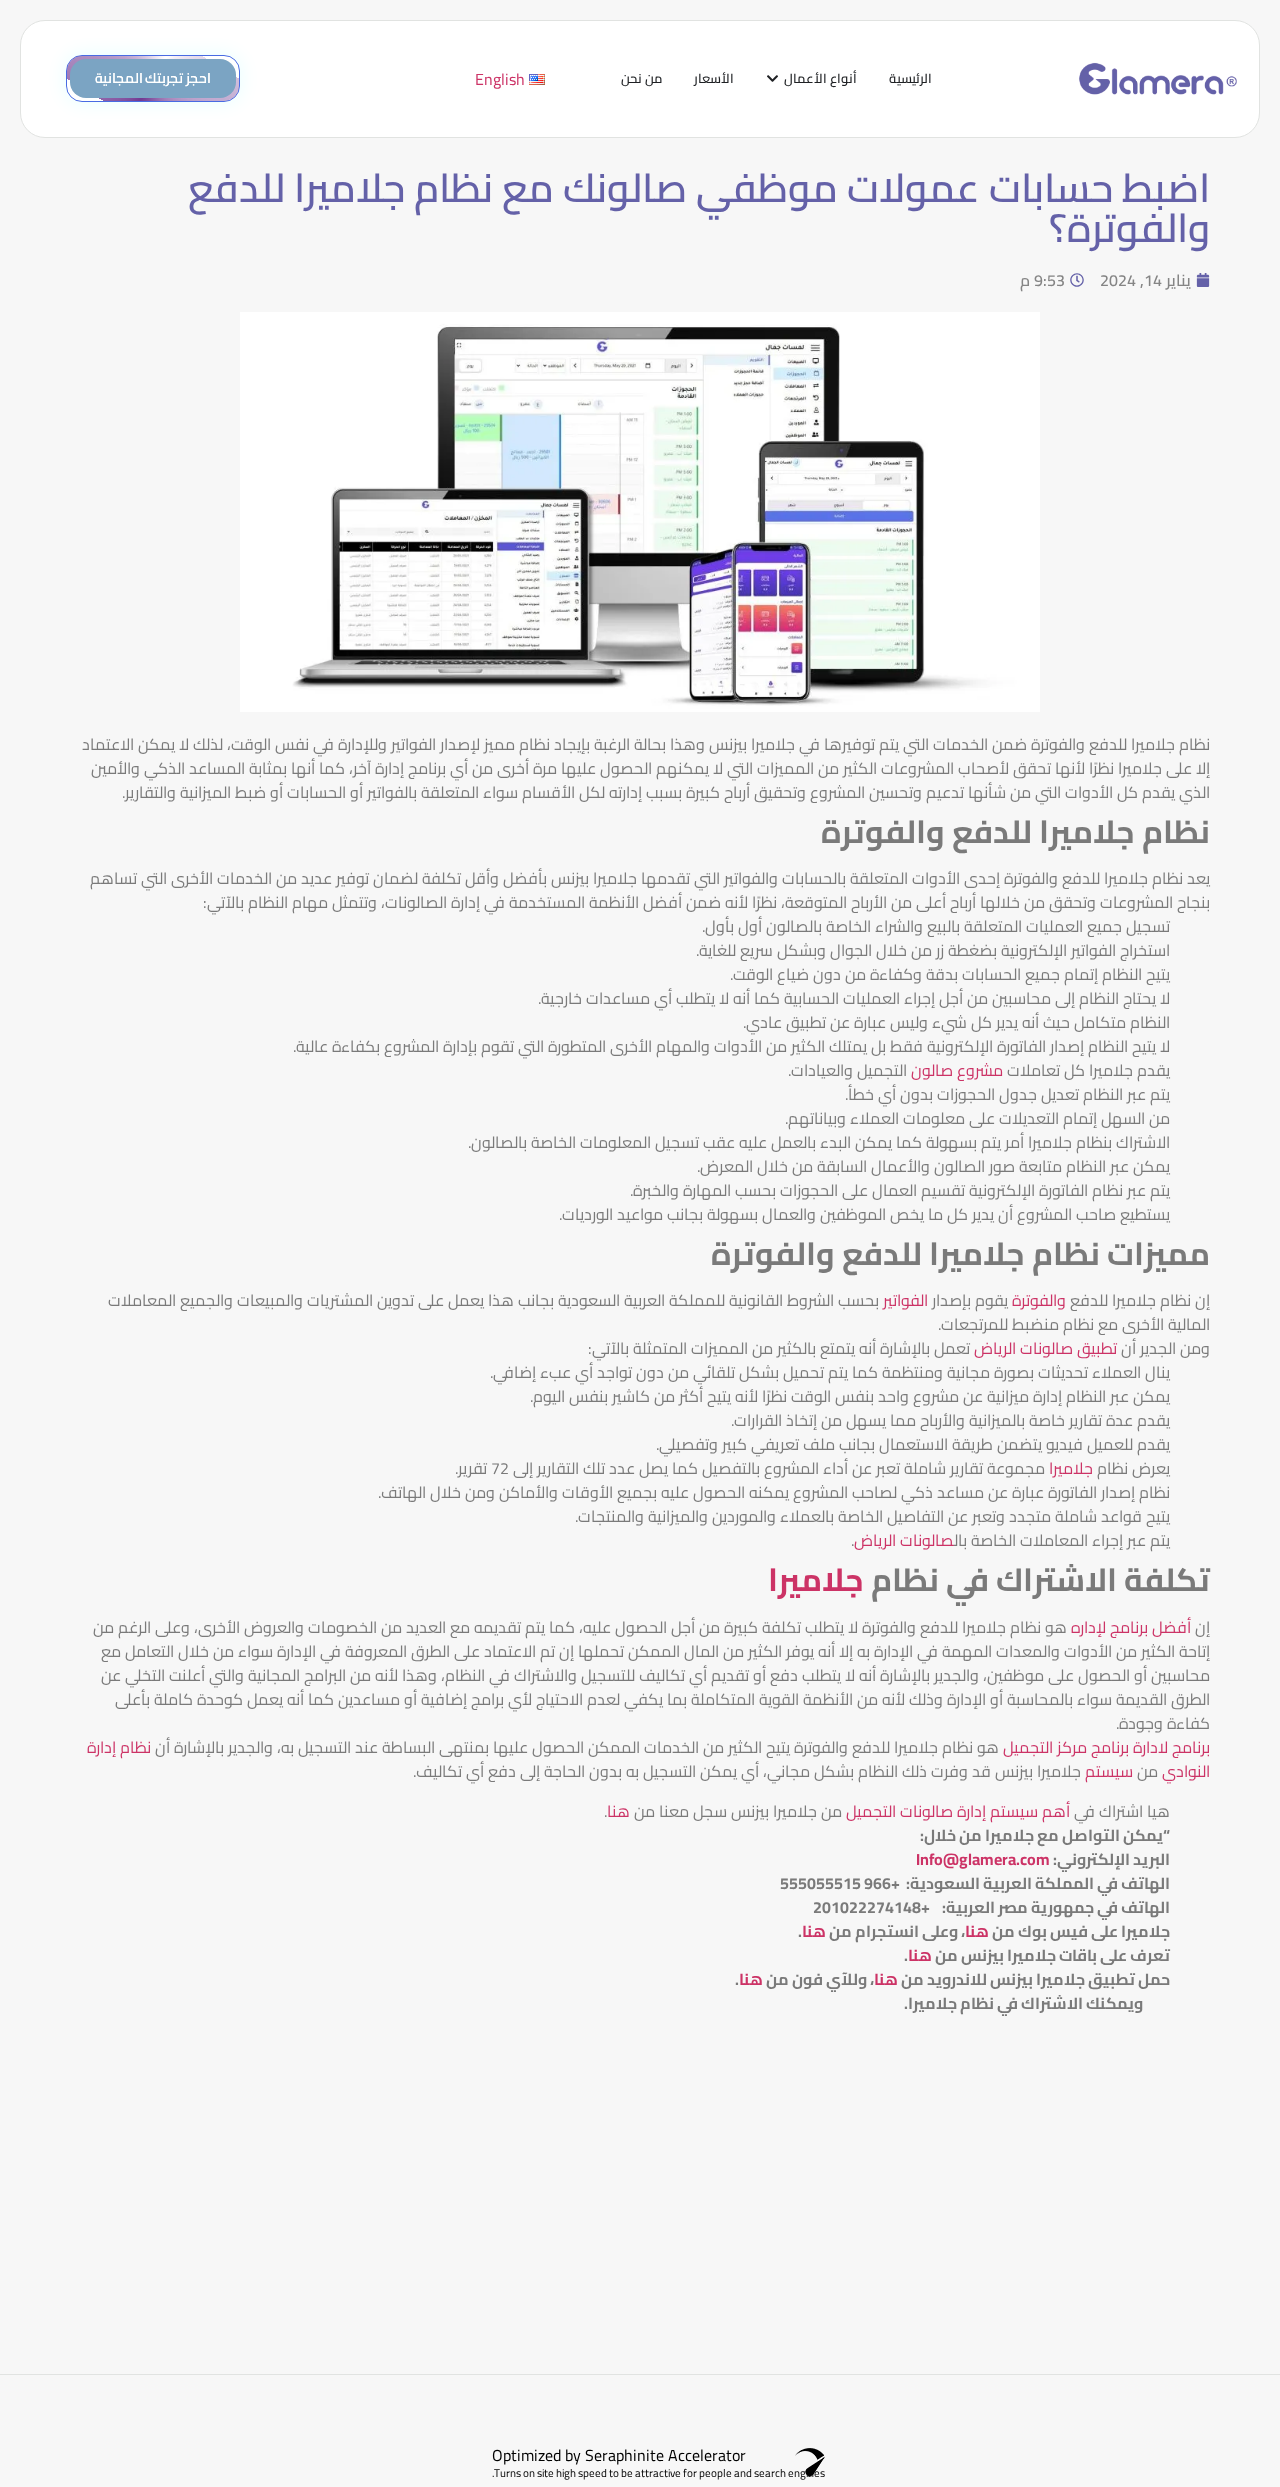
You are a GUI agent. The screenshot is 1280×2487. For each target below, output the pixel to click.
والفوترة (1039, 1300)
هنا (618, 1811)
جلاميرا (1071, 1468)
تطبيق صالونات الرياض (1047, 1348)
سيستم (1109, 1771)
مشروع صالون (957, 1070)
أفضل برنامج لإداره (1133, 1627)
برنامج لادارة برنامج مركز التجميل (1106, 1747)
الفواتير (905, 1300)
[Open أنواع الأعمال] (772, 79)
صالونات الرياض (904, 1540)
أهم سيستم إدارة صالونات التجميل (956, 1811)
